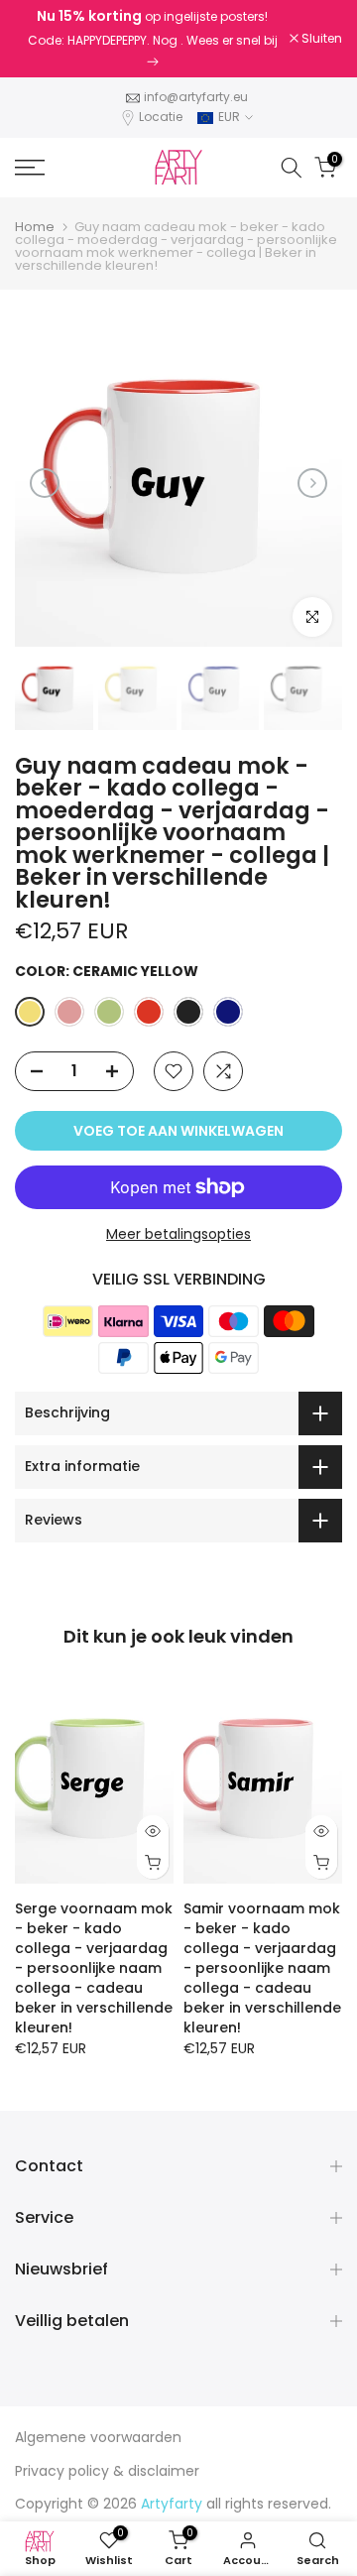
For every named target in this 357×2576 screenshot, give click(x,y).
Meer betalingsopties (178, 1234)
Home (35, 227)
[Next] (312, 483)
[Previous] (45, 483)
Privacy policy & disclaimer (107, 2471)
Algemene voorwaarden (98, 2437)
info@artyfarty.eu (196, 97)
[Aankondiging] (152, 39)
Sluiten (320, 39)
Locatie (161, 117)
